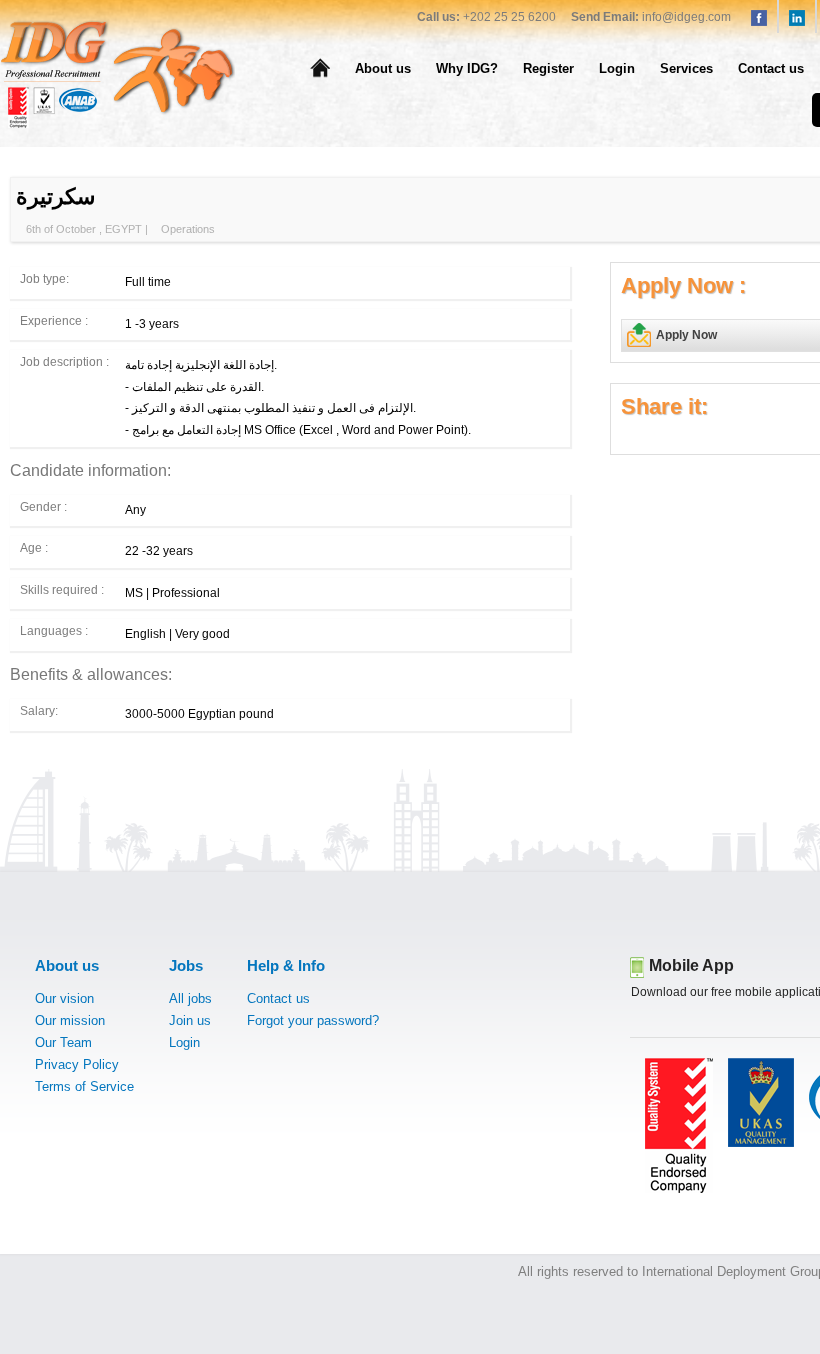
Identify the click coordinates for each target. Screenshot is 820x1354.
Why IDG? (467, 68)
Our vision (64, 998)
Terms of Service (84, 1086)
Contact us (771, 68)
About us (383, 68)
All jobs (190, 998)
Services (686, 68)
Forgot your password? (313, 1020)
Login (617, 68)
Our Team (63, 1042)
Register (548, 68)
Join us (190, 1020)
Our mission (70, 1020)
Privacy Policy (77, 1064)
